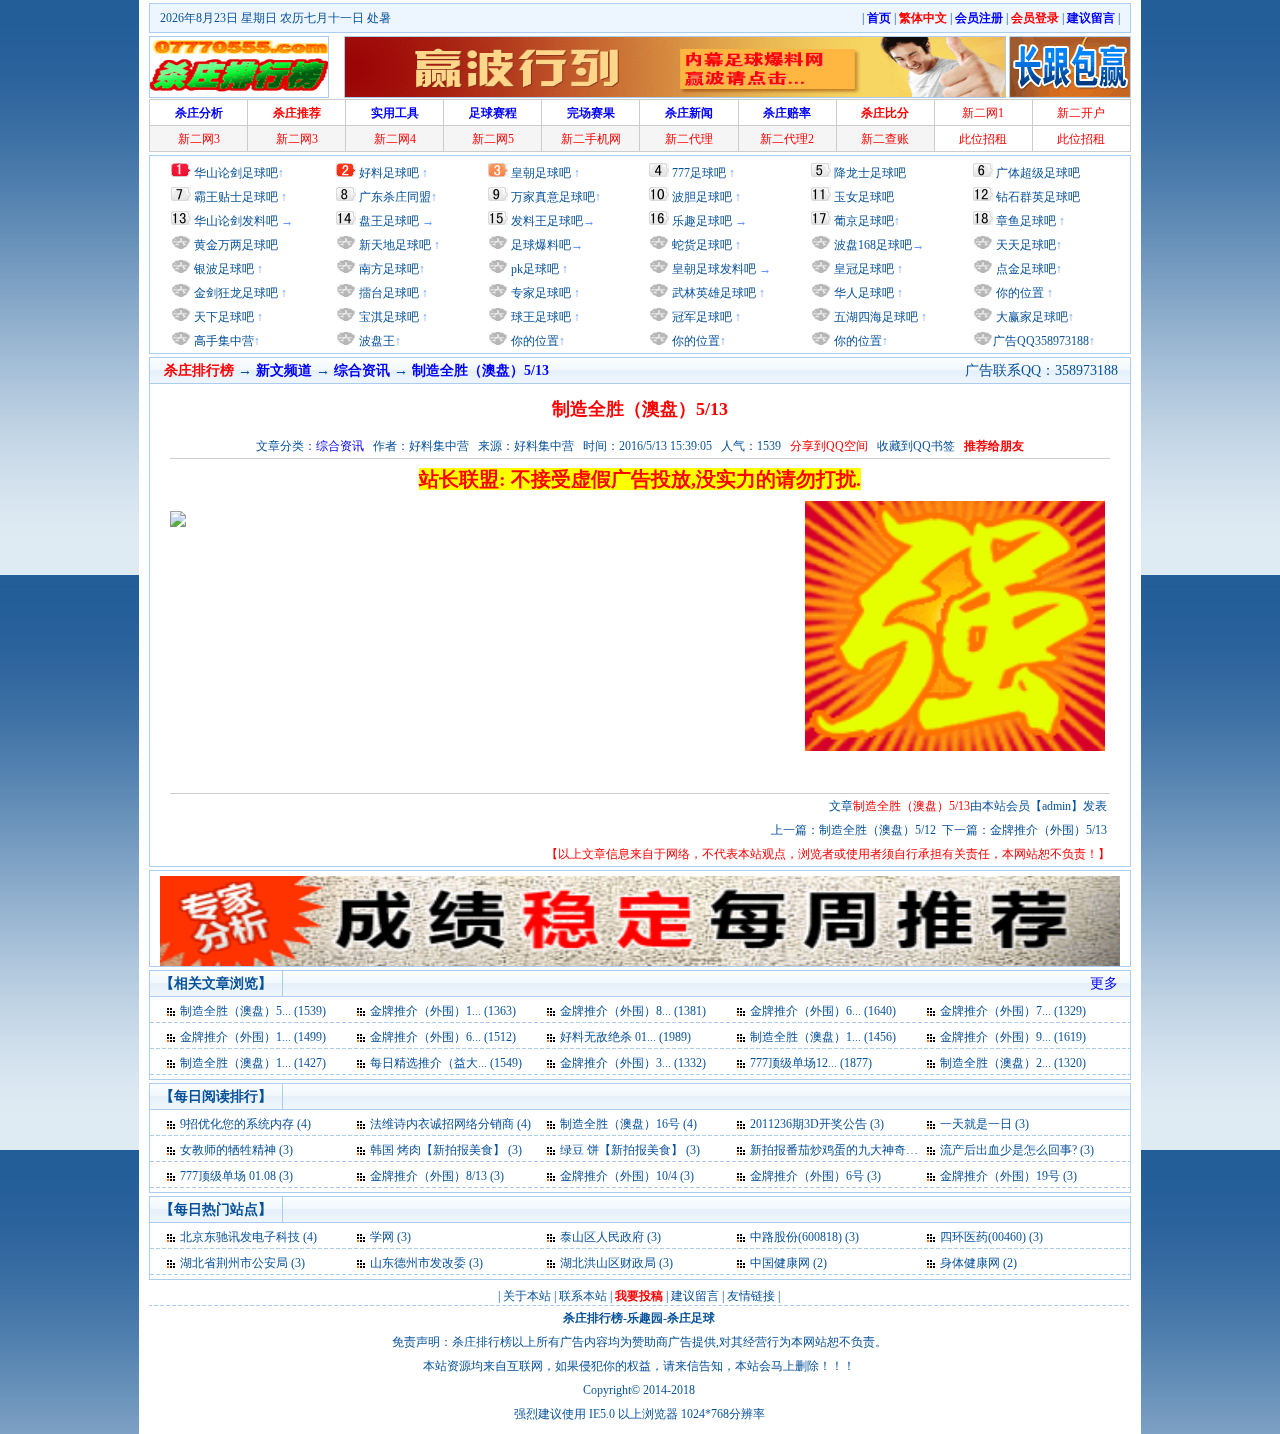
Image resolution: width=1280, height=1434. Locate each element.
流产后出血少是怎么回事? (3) (1017, 1150)
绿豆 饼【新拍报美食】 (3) (630, 1150)
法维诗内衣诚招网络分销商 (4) (450, 1124)
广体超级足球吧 (1038, 173)
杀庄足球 (691, 1318)
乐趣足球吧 (702, 221)
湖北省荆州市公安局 (234, 1263)
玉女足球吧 (864, 197)
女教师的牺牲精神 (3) (236, 1150)
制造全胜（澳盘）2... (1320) (1013, 1063)
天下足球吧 (222, 317)
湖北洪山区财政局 (608, 1263)
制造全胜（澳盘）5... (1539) (253, 1011)
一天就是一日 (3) (984, 1124)
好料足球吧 (389, 173)
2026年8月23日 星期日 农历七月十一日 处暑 (275, 18)
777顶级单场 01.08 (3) (236, 1176)
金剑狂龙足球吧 (234, 293)
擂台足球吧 (387, 293)
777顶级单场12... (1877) (811, 1063)
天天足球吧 (1024, 245)
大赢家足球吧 (1030, 317)
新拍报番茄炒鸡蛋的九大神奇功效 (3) (848, 1150)
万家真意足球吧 (553, 197)
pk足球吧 (533, 269)
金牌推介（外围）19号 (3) (1008, 1176)
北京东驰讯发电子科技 (240, 1237)
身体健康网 (970, 1263)
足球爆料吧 (541, 245)
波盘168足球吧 (873, 245)
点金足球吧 (1024, 269)
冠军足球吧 (700, 317)
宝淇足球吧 (389, 317)
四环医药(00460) (983, 1237)
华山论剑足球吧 (236, 173)
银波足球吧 (224, 269)
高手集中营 (222, 341)
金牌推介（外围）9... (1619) (1013, 1037)
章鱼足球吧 (1026, 221)
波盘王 (375, 341)
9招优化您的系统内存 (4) (245, 1124)
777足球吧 (699, 173)
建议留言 (695, 1296)
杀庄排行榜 (593, 1318)
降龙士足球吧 (870, 173)
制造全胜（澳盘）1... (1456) (823, 1037)
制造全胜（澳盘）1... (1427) (253, 1063)
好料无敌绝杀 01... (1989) (625, 1037)
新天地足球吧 (393, 245)
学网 (382, 1237)
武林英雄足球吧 (712, 293)
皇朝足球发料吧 (712, 269)
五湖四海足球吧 (874, 317)
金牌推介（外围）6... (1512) (443, 1037)
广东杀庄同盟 (395, 197)
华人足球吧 (862, 293)
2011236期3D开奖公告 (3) (817, 1124)
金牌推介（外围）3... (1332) (633, 1063)
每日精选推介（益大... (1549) (446, 1063)
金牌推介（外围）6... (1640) (823, 1011)
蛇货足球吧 (703, 245)
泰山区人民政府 (602, 1237)
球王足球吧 (539, 317)
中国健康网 (780, 1263)
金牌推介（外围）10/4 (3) (627, 1176)
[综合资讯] (172, 1011)
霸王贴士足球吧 (236, 197)
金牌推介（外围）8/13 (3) (437, 1176)
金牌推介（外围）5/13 (1048, 830)
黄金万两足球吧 (236, 245)
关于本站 (527, 1296)
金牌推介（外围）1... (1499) (253, 1037)
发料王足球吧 (547, 221)
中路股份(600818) (796, 1237)
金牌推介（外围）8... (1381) (633, 1011)
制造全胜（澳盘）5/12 (877, 830)
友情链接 (751, 1296)
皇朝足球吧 (541, 173)
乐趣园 (645, 1318)
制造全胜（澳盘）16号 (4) (628, 1124)
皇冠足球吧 (862, 269)
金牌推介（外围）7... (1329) (1013, 1011)
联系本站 (583, 1296)
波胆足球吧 (702, 197)
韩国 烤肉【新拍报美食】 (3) (446, 1150)
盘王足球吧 (389, 221)
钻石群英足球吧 (1038, 197)
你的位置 (533, 341)
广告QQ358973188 (1041, 341)
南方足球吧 (387, 269)
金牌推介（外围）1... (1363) (443, 1011)
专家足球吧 (539, 293)
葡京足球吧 (864, 221)
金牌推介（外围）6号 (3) (815, 1176)
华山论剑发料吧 (236, 221)
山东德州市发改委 (418, 1263)
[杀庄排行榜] (239, 67)
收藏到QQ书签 (916, 446)
